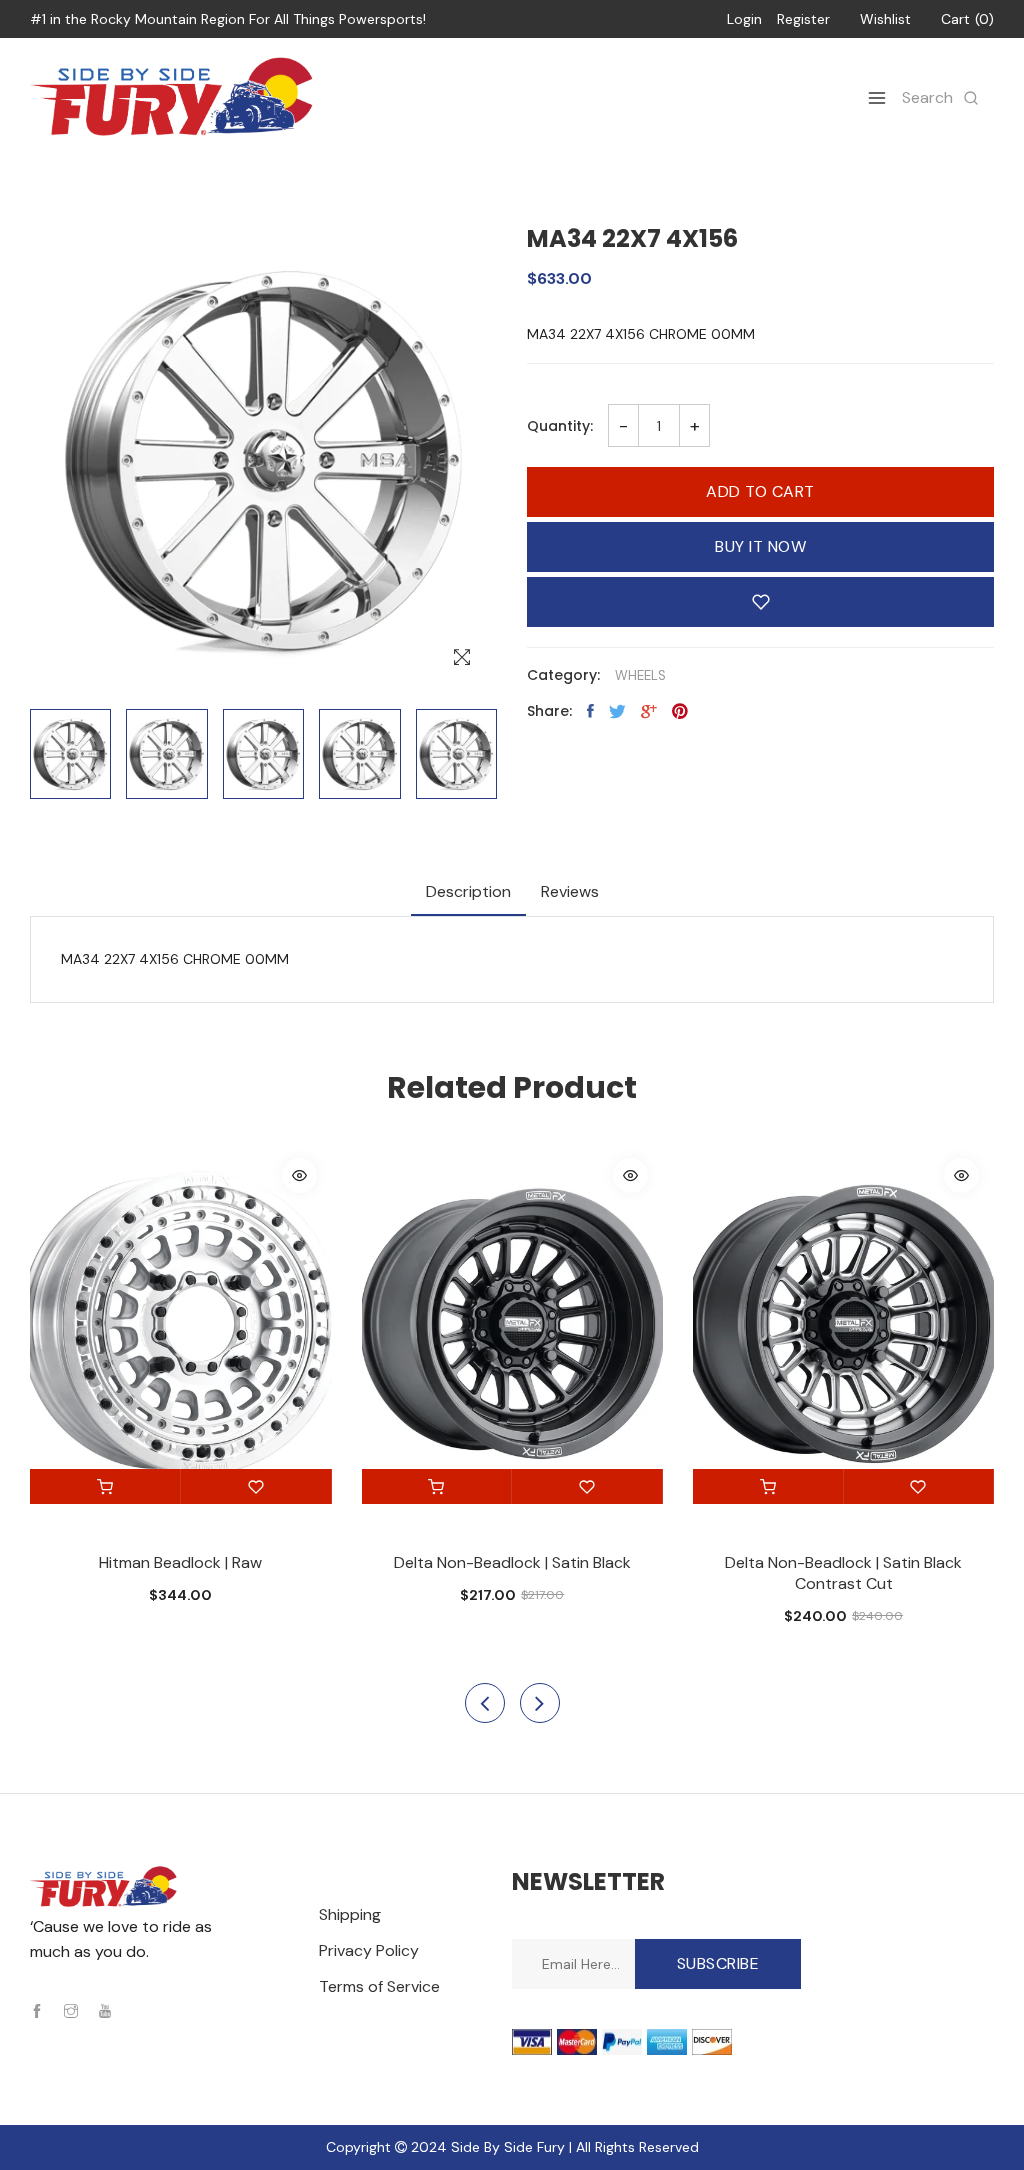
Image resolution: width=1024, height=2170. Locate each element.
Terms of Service (379, 1986)
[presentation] (485, 1703)
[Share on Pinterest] (680, 711)
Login (744, 19)
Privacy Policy (369, 1950)
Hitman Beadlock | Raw (180, 1562)
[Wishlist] (256, 1486)
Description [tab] (468, 891)
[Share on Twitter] (617, 711)
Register (803, 19)
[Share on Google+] (649, 711)
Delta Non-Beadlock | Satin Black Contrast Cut (843, 1573)
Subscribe (718, 1963)
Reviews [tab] (570, 891)
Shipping (350, 1914)
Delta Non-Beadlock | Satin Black (512, 1562)
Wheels (640, 675)
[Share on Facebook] (590, 711)
